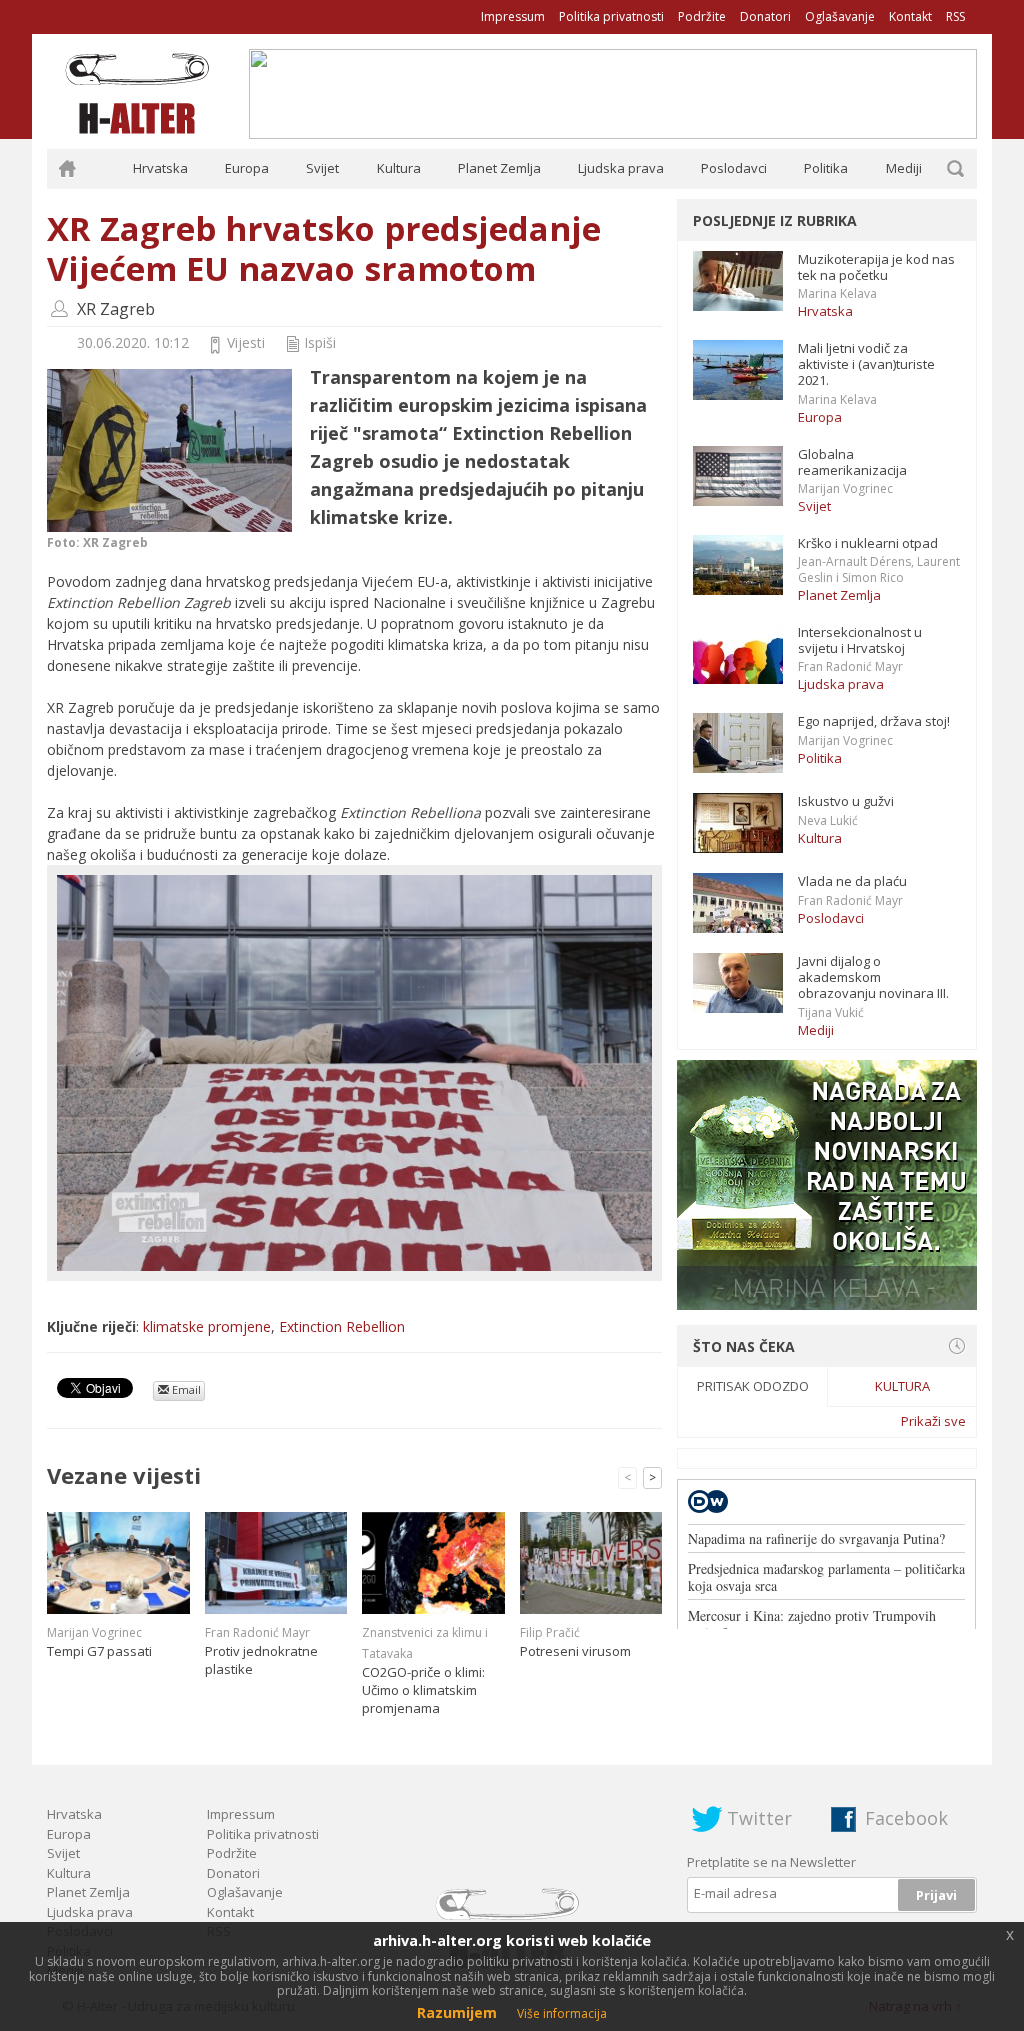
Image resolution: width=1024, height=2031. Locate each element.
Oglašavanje (840, 16)
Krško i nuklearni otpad (868, 543)
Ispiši (320, 342)
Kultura (399, 168)
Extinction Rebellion (342, 1326)
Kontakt (910, 16)
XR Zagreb (116, 309)
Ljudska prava (621, 168)
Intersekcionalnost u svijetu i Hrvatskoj (860, 640)
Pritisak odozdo (753, 1386)
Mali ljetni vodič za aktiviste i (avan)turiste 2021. (866, 364)
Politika (826, 168)
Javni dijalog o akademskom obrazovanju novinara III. (873, 977)
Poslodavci (734, 168)
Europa (247, 168)
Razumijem (457, 2012)
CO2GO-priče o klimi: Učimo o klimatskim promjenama (423, 1690)
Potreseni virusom (575, 1651)
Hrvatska (160, 168)
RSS (955, 16)
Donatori (765, 16)
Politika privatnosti (611, 16)
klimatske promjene (207, 1326)
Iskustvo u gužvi (846, 801)
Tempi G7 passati (99, 1651)
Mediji (904, 168)
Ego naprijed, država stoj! (874, 721)
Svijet (322, 168)
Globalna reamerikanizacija (852, 462)
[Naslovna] (67, 169)
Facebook (906, 1818)
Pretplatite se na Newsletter (771, 1862)
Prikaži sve (933, 1421)
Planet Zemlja (499, 168)
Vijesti (246, 342)
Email (185, 1389)
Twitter (759, 1818)
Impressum (513, 16)
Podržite (702, 16)
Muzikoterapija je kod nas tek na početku (876, 267)
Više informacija (562, 2013)
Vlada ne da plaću (852, 881)
